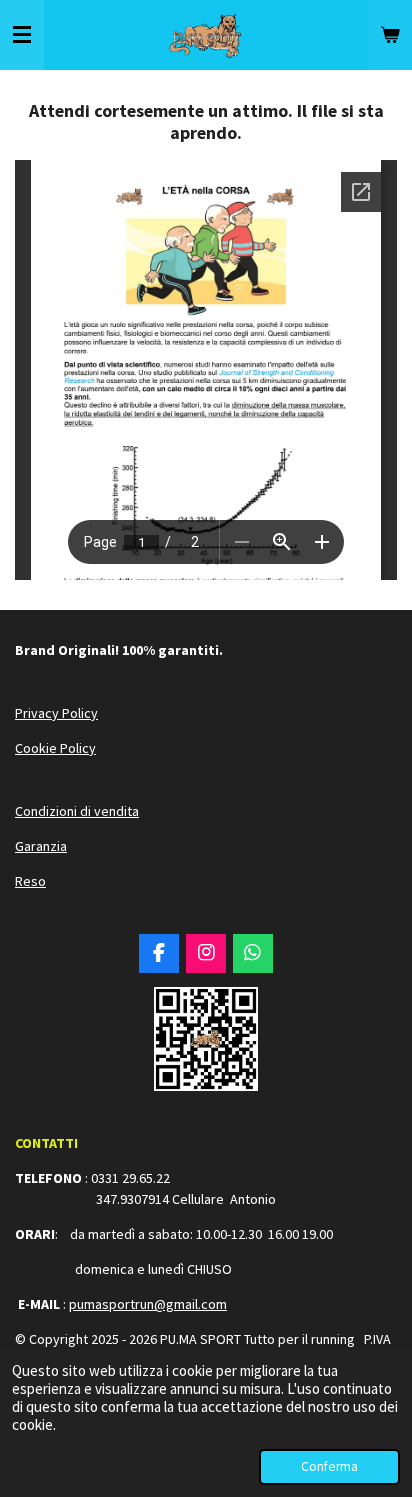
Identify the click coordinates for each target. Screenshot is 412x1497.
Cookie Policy (55, 748)
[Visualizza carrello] (390, 35)
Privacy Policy (56, 713)
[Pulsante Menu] (22, 35)
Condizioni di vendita (77, 811)
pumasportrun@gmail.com (148, 1304)
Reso (30, 881)
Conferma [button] (329, 1466)
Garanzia (41, 846)
